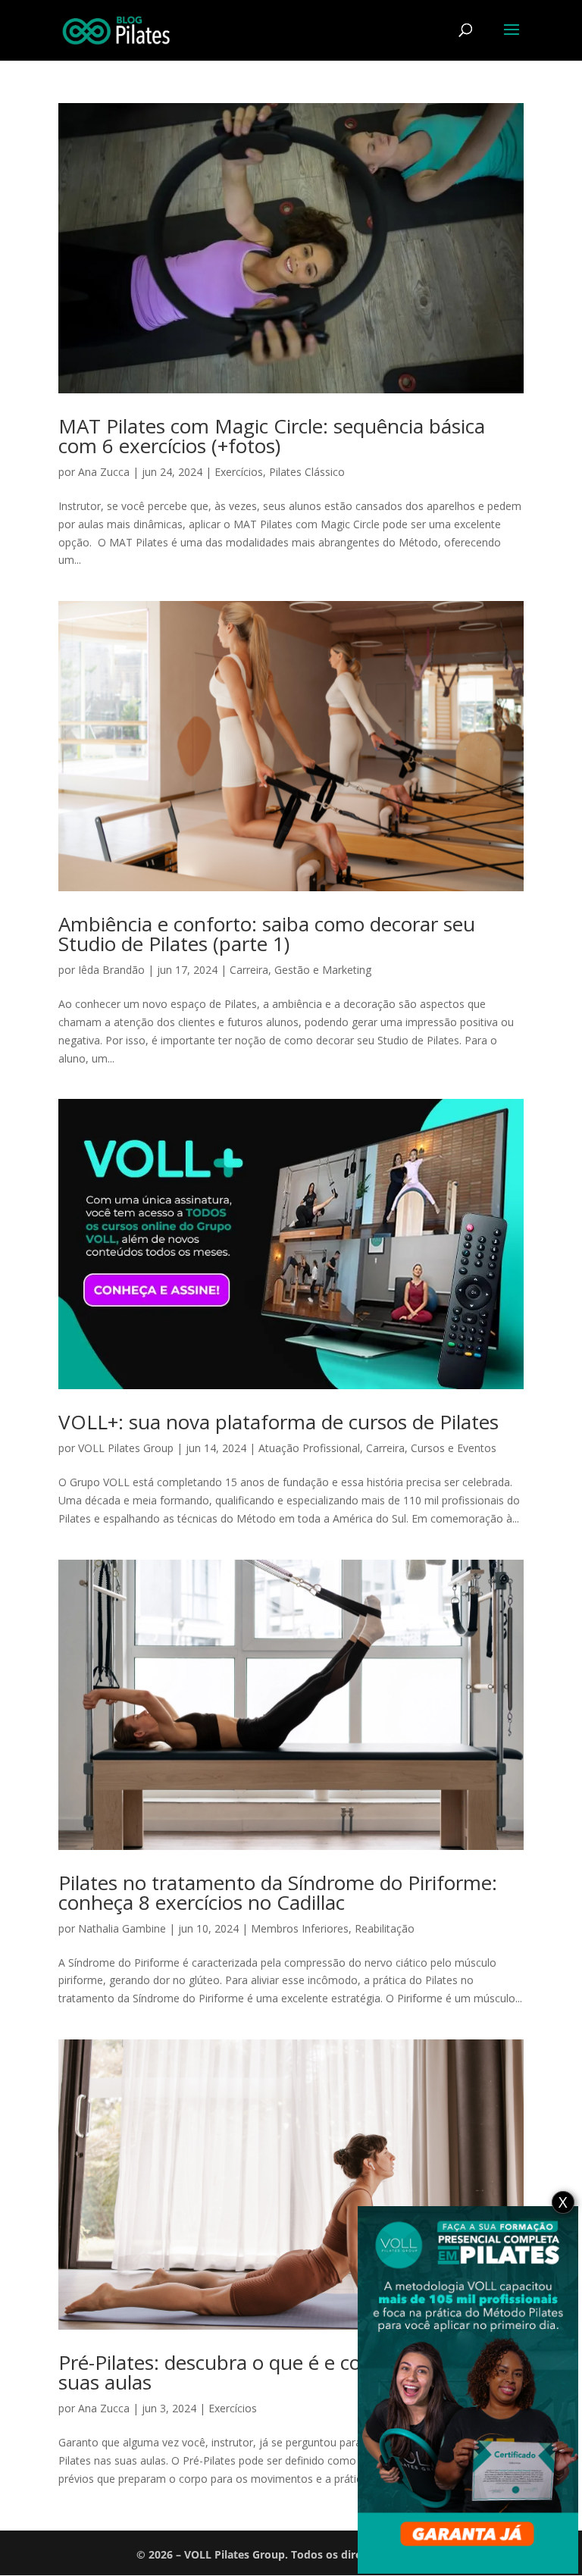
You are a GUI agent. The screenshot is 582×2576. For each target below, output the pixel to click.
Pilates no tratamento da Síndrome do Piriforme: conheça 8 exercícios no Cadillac (278, 1892)
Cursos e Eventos (454, 1448)
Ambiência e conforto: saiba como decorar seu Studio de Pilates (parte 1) (267, 934)
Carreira (249, 970)
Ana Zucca (104, 472)
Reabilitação (385, 1928)
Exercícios (239, 472)
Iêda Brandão (111, 970)
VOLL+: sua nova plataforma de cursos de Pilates (278, 1422)
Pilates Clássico (307, 472)
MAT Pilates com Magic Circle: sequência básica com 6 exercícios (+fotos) (272, 436)
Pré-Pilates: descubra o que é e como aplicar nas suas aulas (275, 2372)
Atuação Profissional (309, 1448)
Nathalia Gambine (122, 1928)
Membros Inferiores (300, 1928)
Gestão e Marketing (323, 970)
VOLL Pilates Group (126, 1448)
